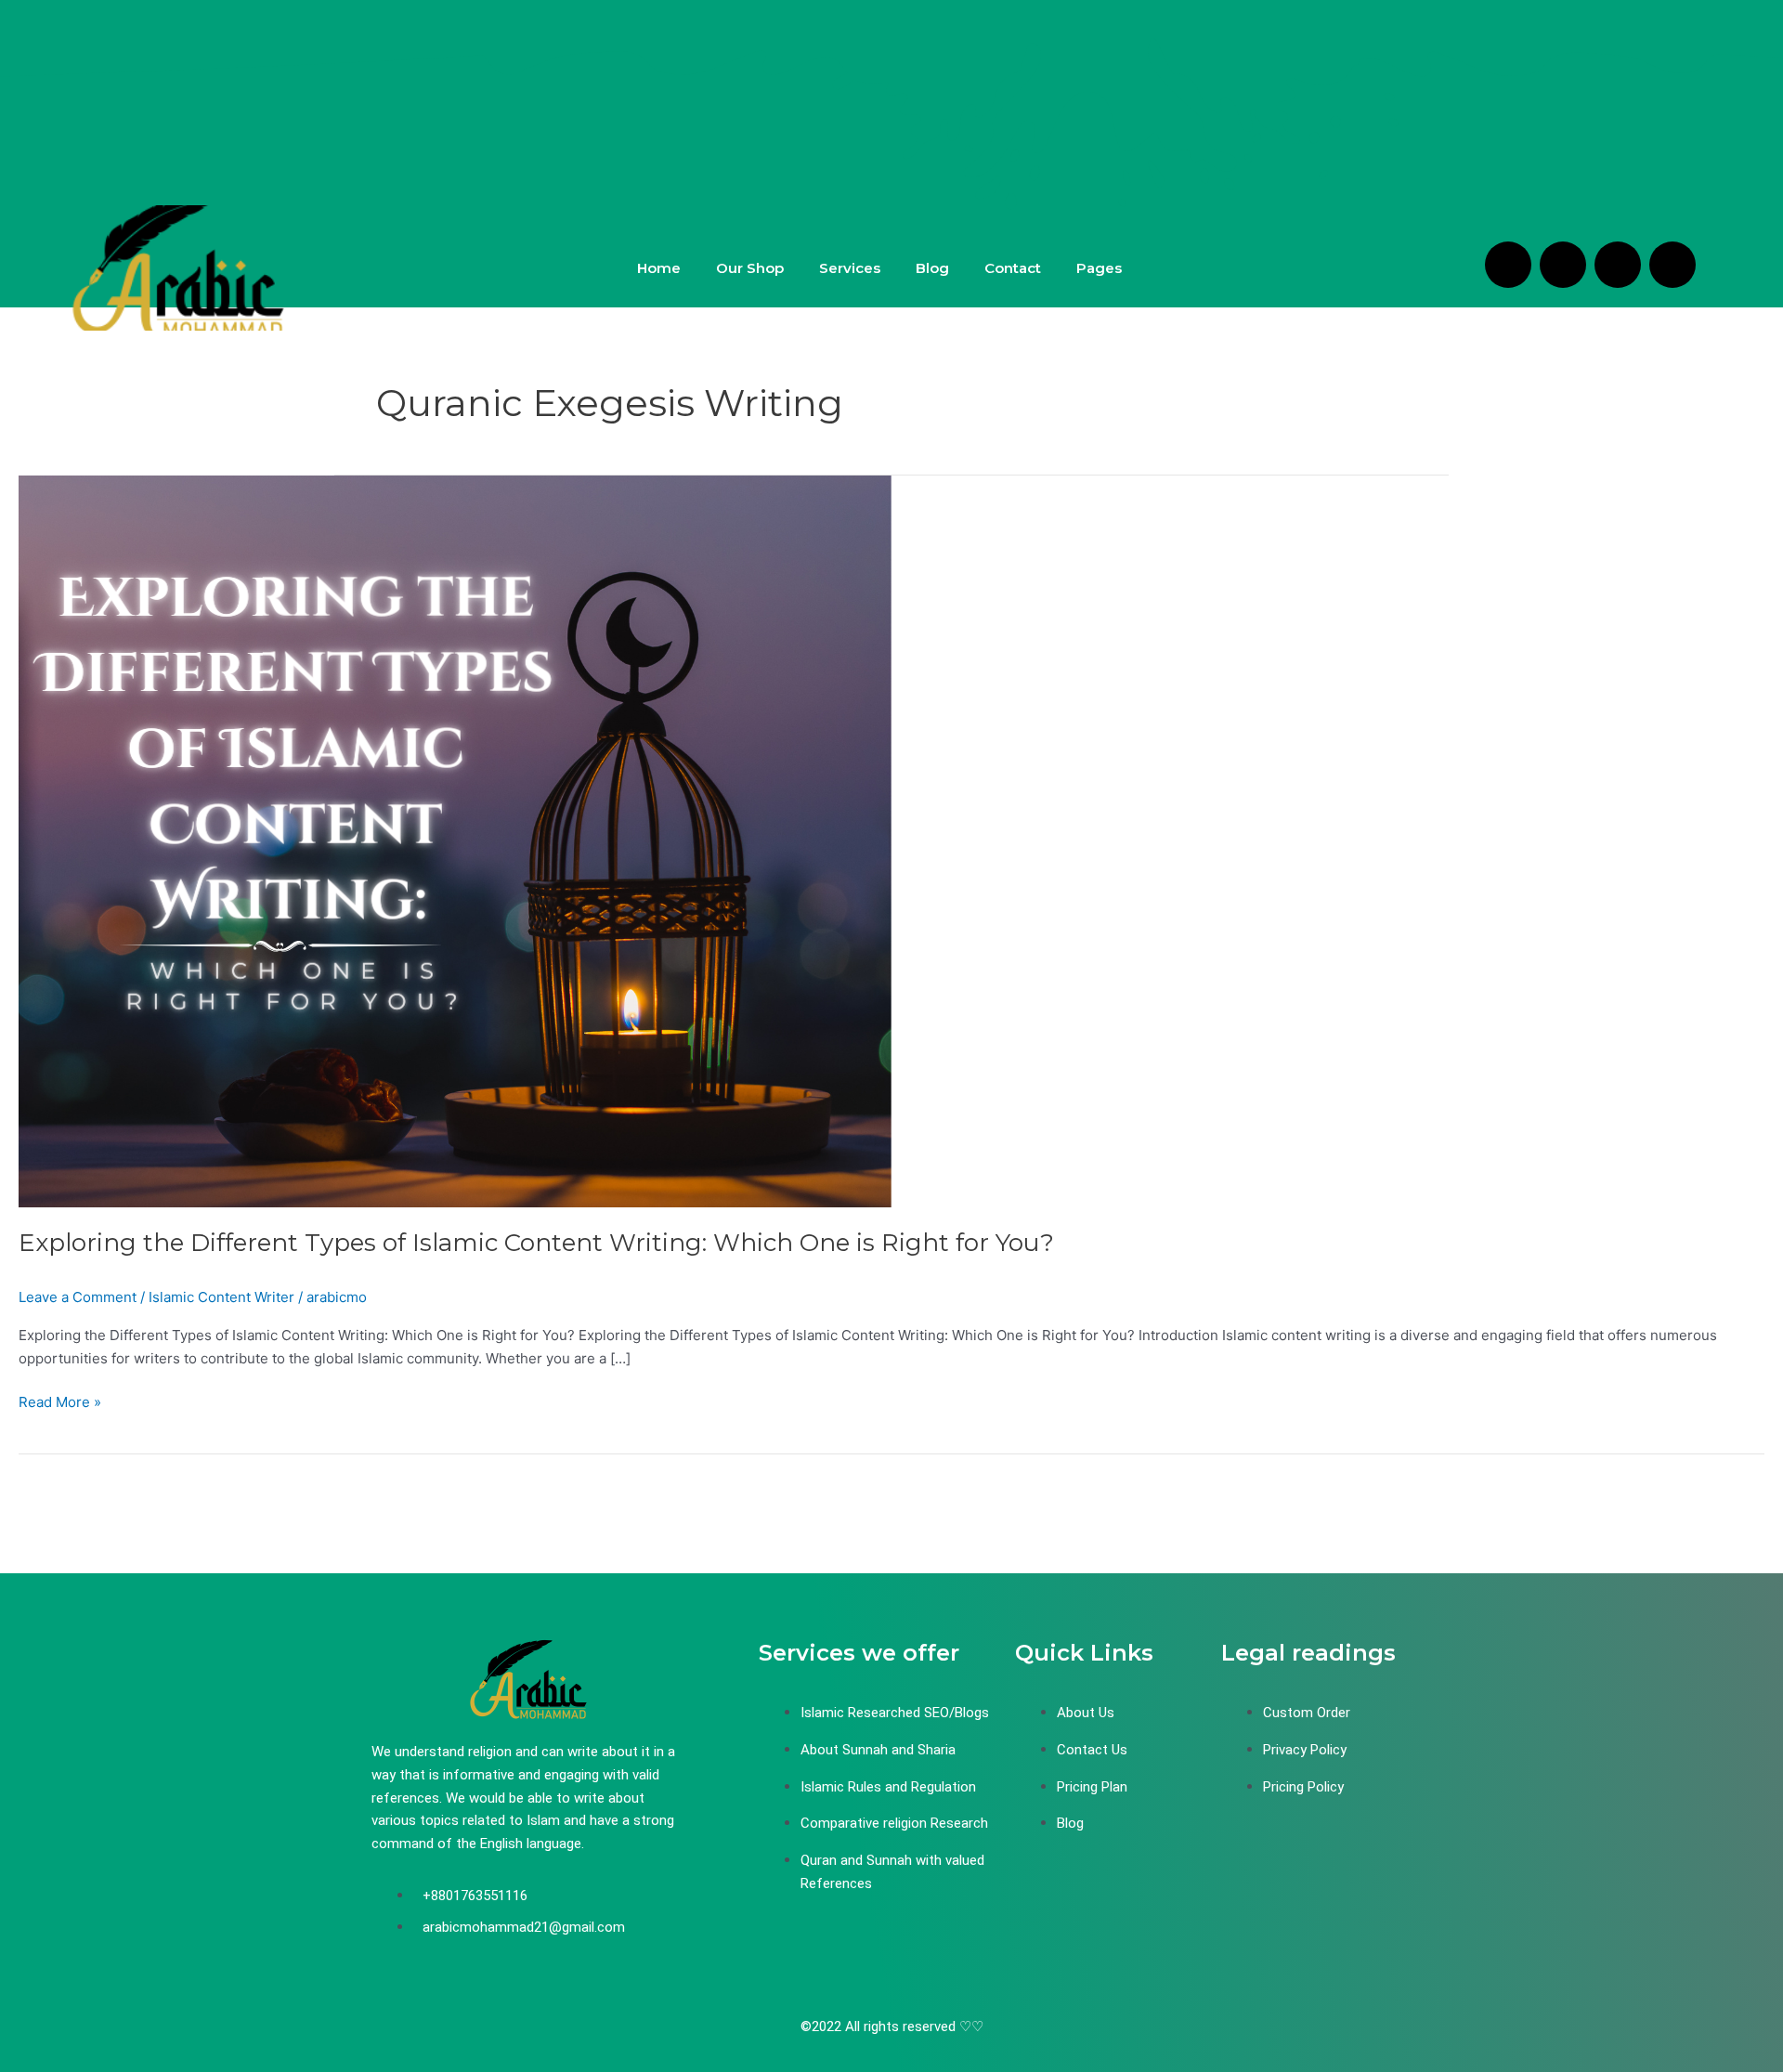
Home (659, 268)
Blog (932, 268)
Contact (1013, 268)
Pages (1099, 268)
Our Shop (750, 268)
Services (850, 268)
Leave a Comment (78, 1297)
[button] (1104, 268)
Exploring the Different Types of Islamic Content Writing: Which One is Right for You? (536, 1243)
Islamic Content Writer (221, 1297)
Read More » (60, 1401)
